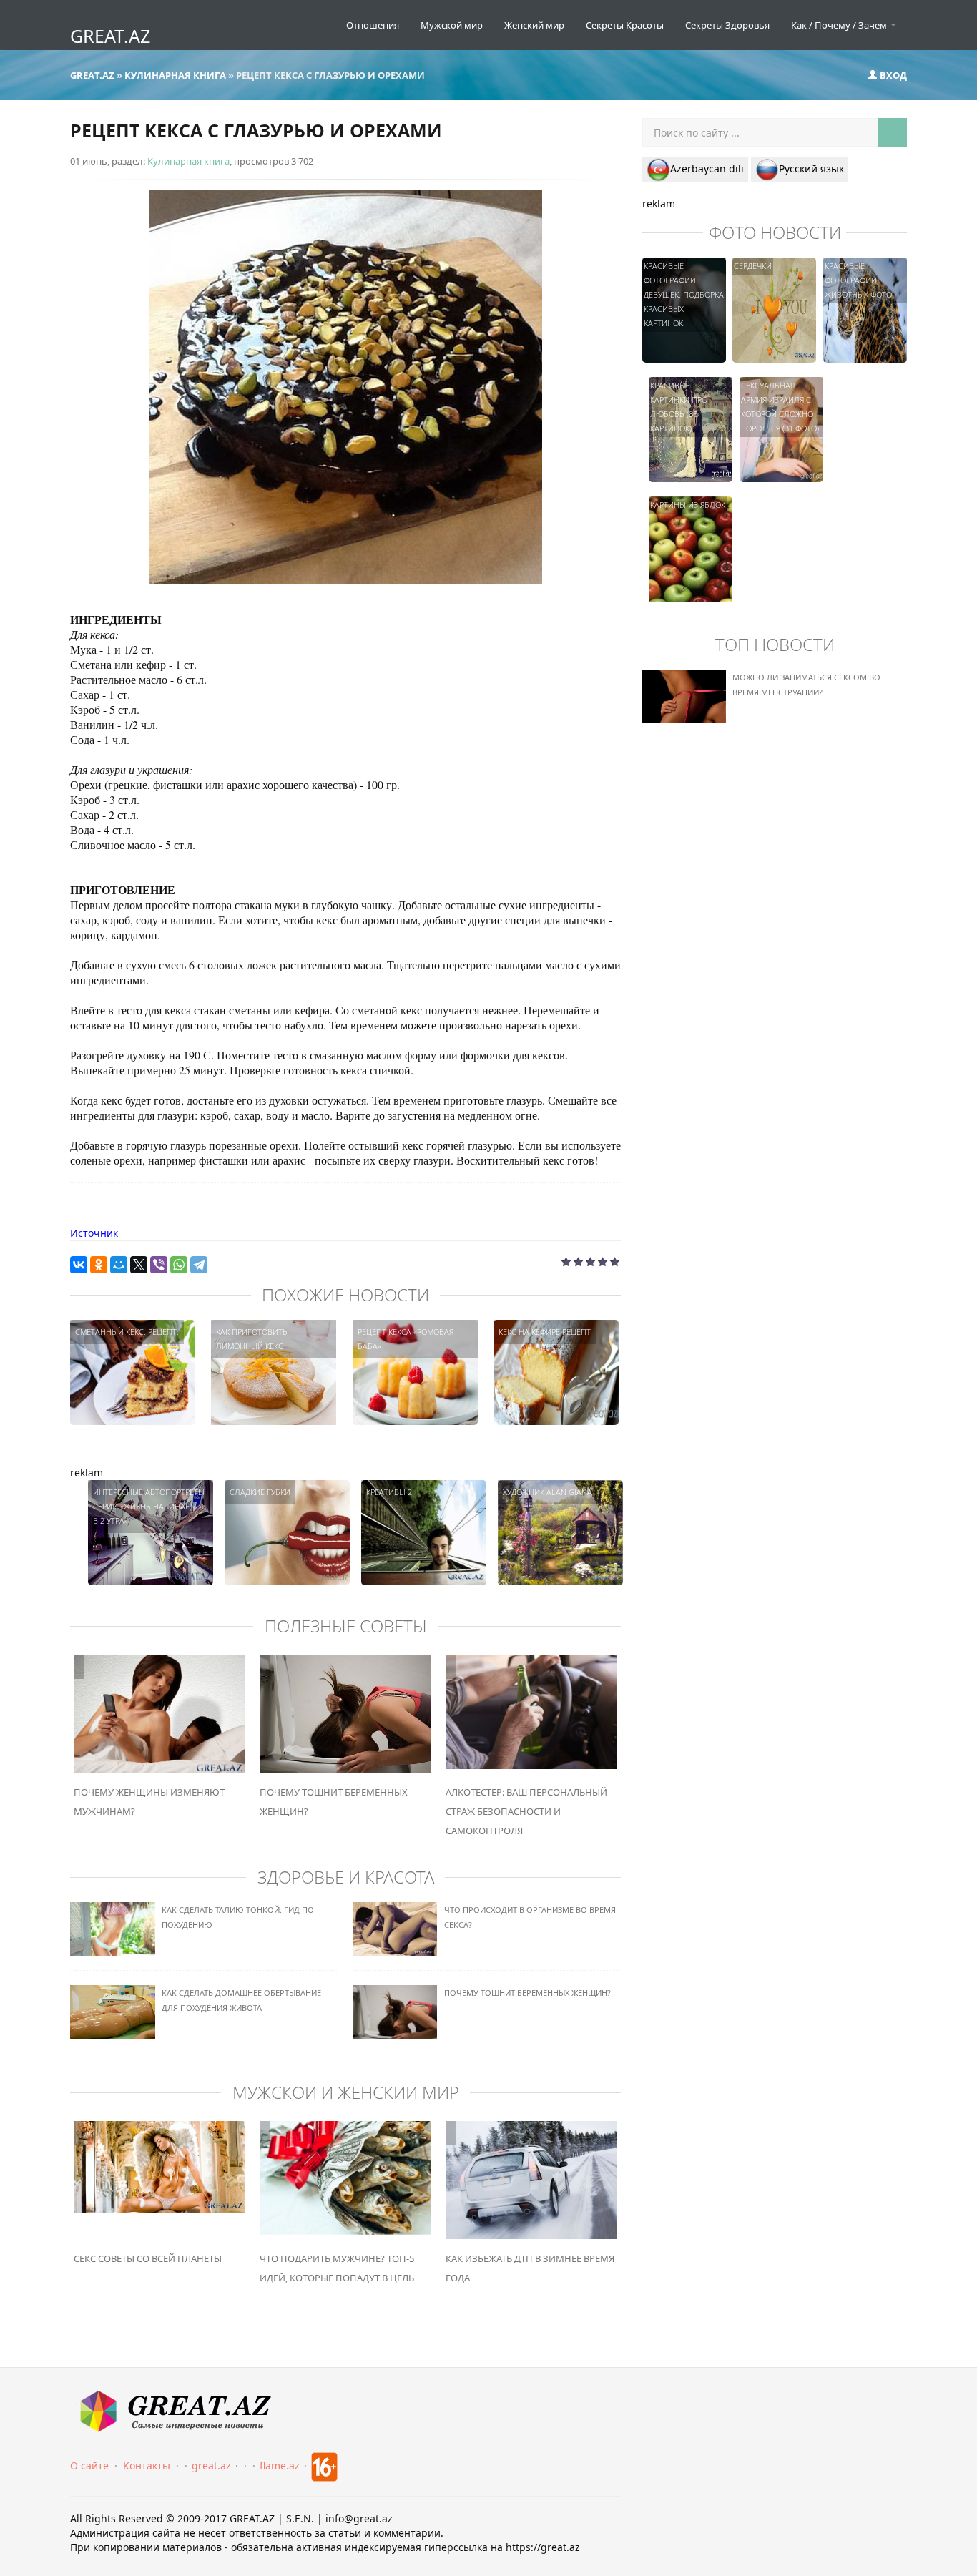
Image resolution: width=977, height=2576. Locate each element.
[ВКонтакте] (79, 1265)
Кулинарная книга (188, 161)
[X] (139, 1265)
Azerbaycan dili (707, 168)
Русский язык (811, 168)
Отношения (373, 25)
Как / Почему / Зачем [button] (840, 25)
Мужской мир (452, 25)
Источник (94, 1233)
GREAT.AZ (110, 36)
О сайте (89, 2465)
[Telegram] (199, 1265)
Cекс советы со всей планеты (148, 2258)
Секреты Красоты (625, 25)
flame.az (280, 2465)
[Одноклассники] (99, 1265)
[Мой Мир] (119, 1265)
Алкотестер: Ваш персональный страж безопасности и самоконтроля (526, 1811)
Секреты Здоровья (727, 25)
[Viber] (159, 1265)
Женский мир (534, 25)
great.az (211, 2465)
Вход (892, 75)
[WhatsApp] (179, 1265)
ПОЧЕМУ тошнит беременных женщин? (527, 1993)
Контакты (147, 2465)
